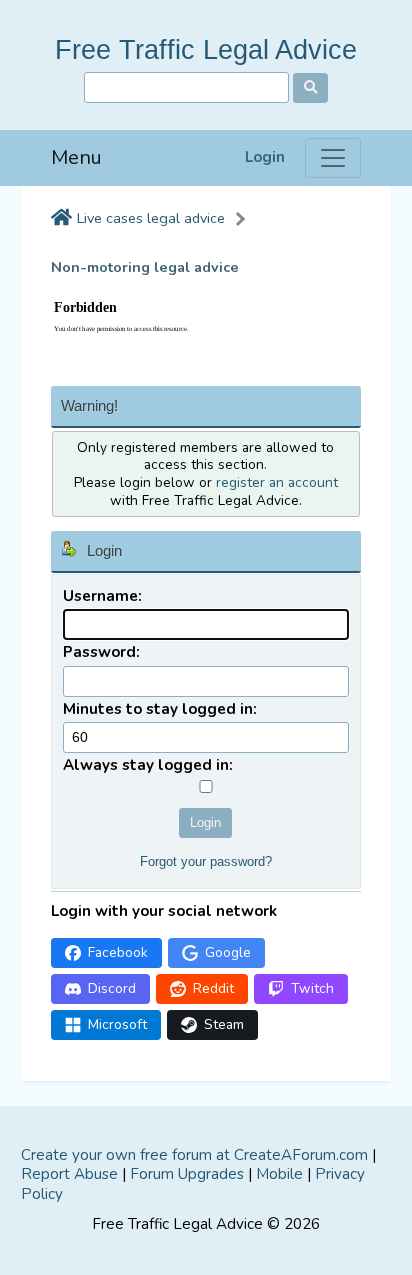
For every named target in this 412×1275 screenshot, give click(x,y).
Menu (76, 157)
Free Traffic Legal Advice (206, 49)
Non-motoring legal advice (145, 267)
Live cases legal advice (151, 218)
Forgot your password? (206, 861)
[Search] (310, 88)
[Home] (61, 219)
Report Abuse (69, 1174)
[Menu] (333, 158)
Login (265, 157)
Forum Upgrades (187, 1174)
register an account (277, 482)
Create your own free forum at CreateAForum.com (194, 1155)
